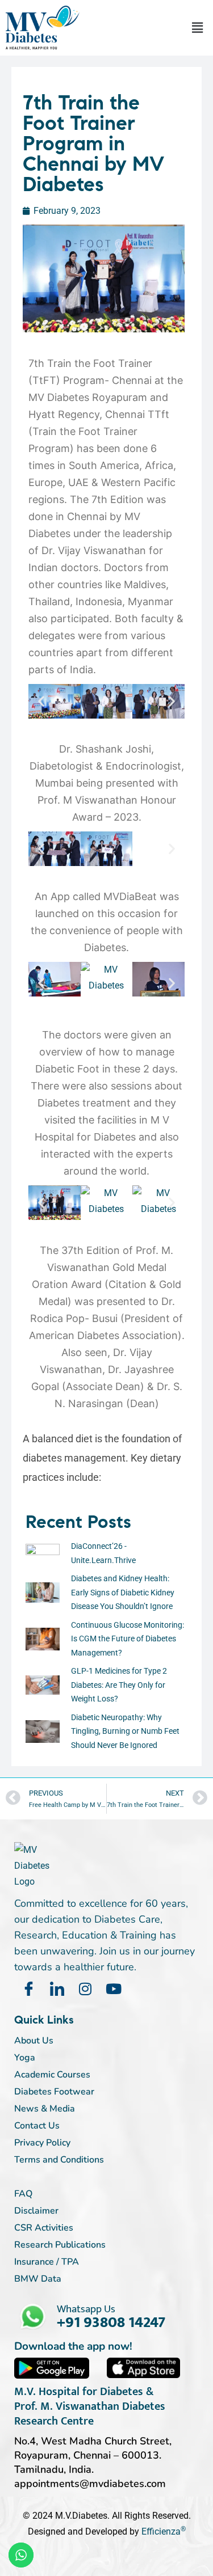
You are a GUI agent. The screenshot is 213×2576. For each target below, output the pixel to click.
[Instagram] (85, 1989)
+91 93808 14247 (111, 2322)
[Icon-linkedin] (57, 1989)
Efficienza (161, 2531)
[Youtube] (114, 1989)
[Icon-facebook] (28, 1989)
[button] (198, 28)
